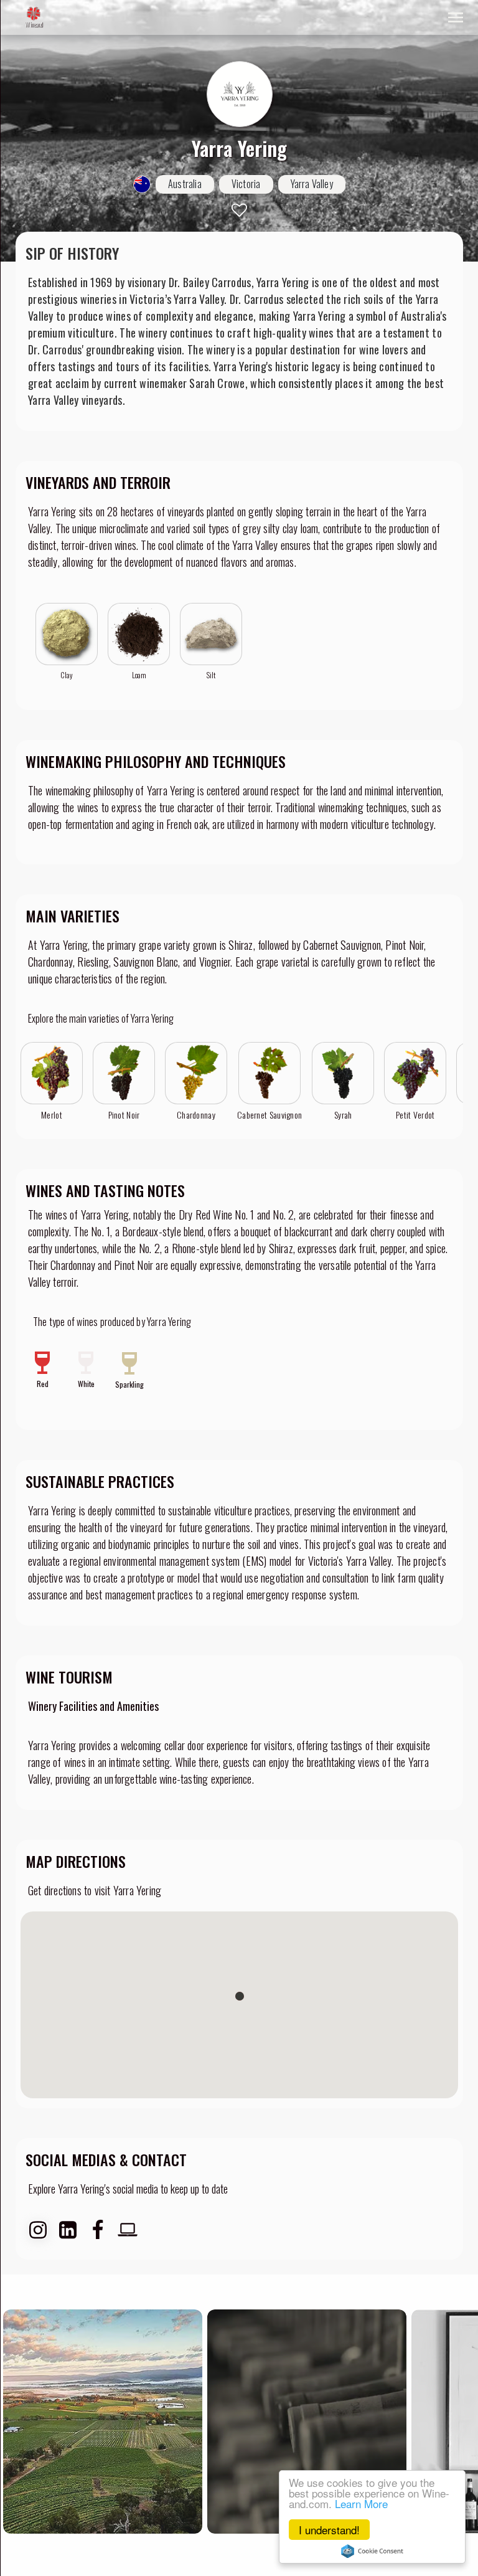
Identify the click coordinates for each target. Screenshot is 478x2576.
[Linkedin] (68, 2230)
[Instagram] (38, 2230)
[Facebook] (98, 2230)
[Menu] (456, 17)
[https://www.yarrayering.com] (128, 2230)
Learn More (361, 2503)
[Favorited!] (239, 210)
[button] (240, 1996)
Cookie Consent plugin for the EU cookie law (372, 2551)
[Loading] (34, 14)
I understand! (329, 2530)
